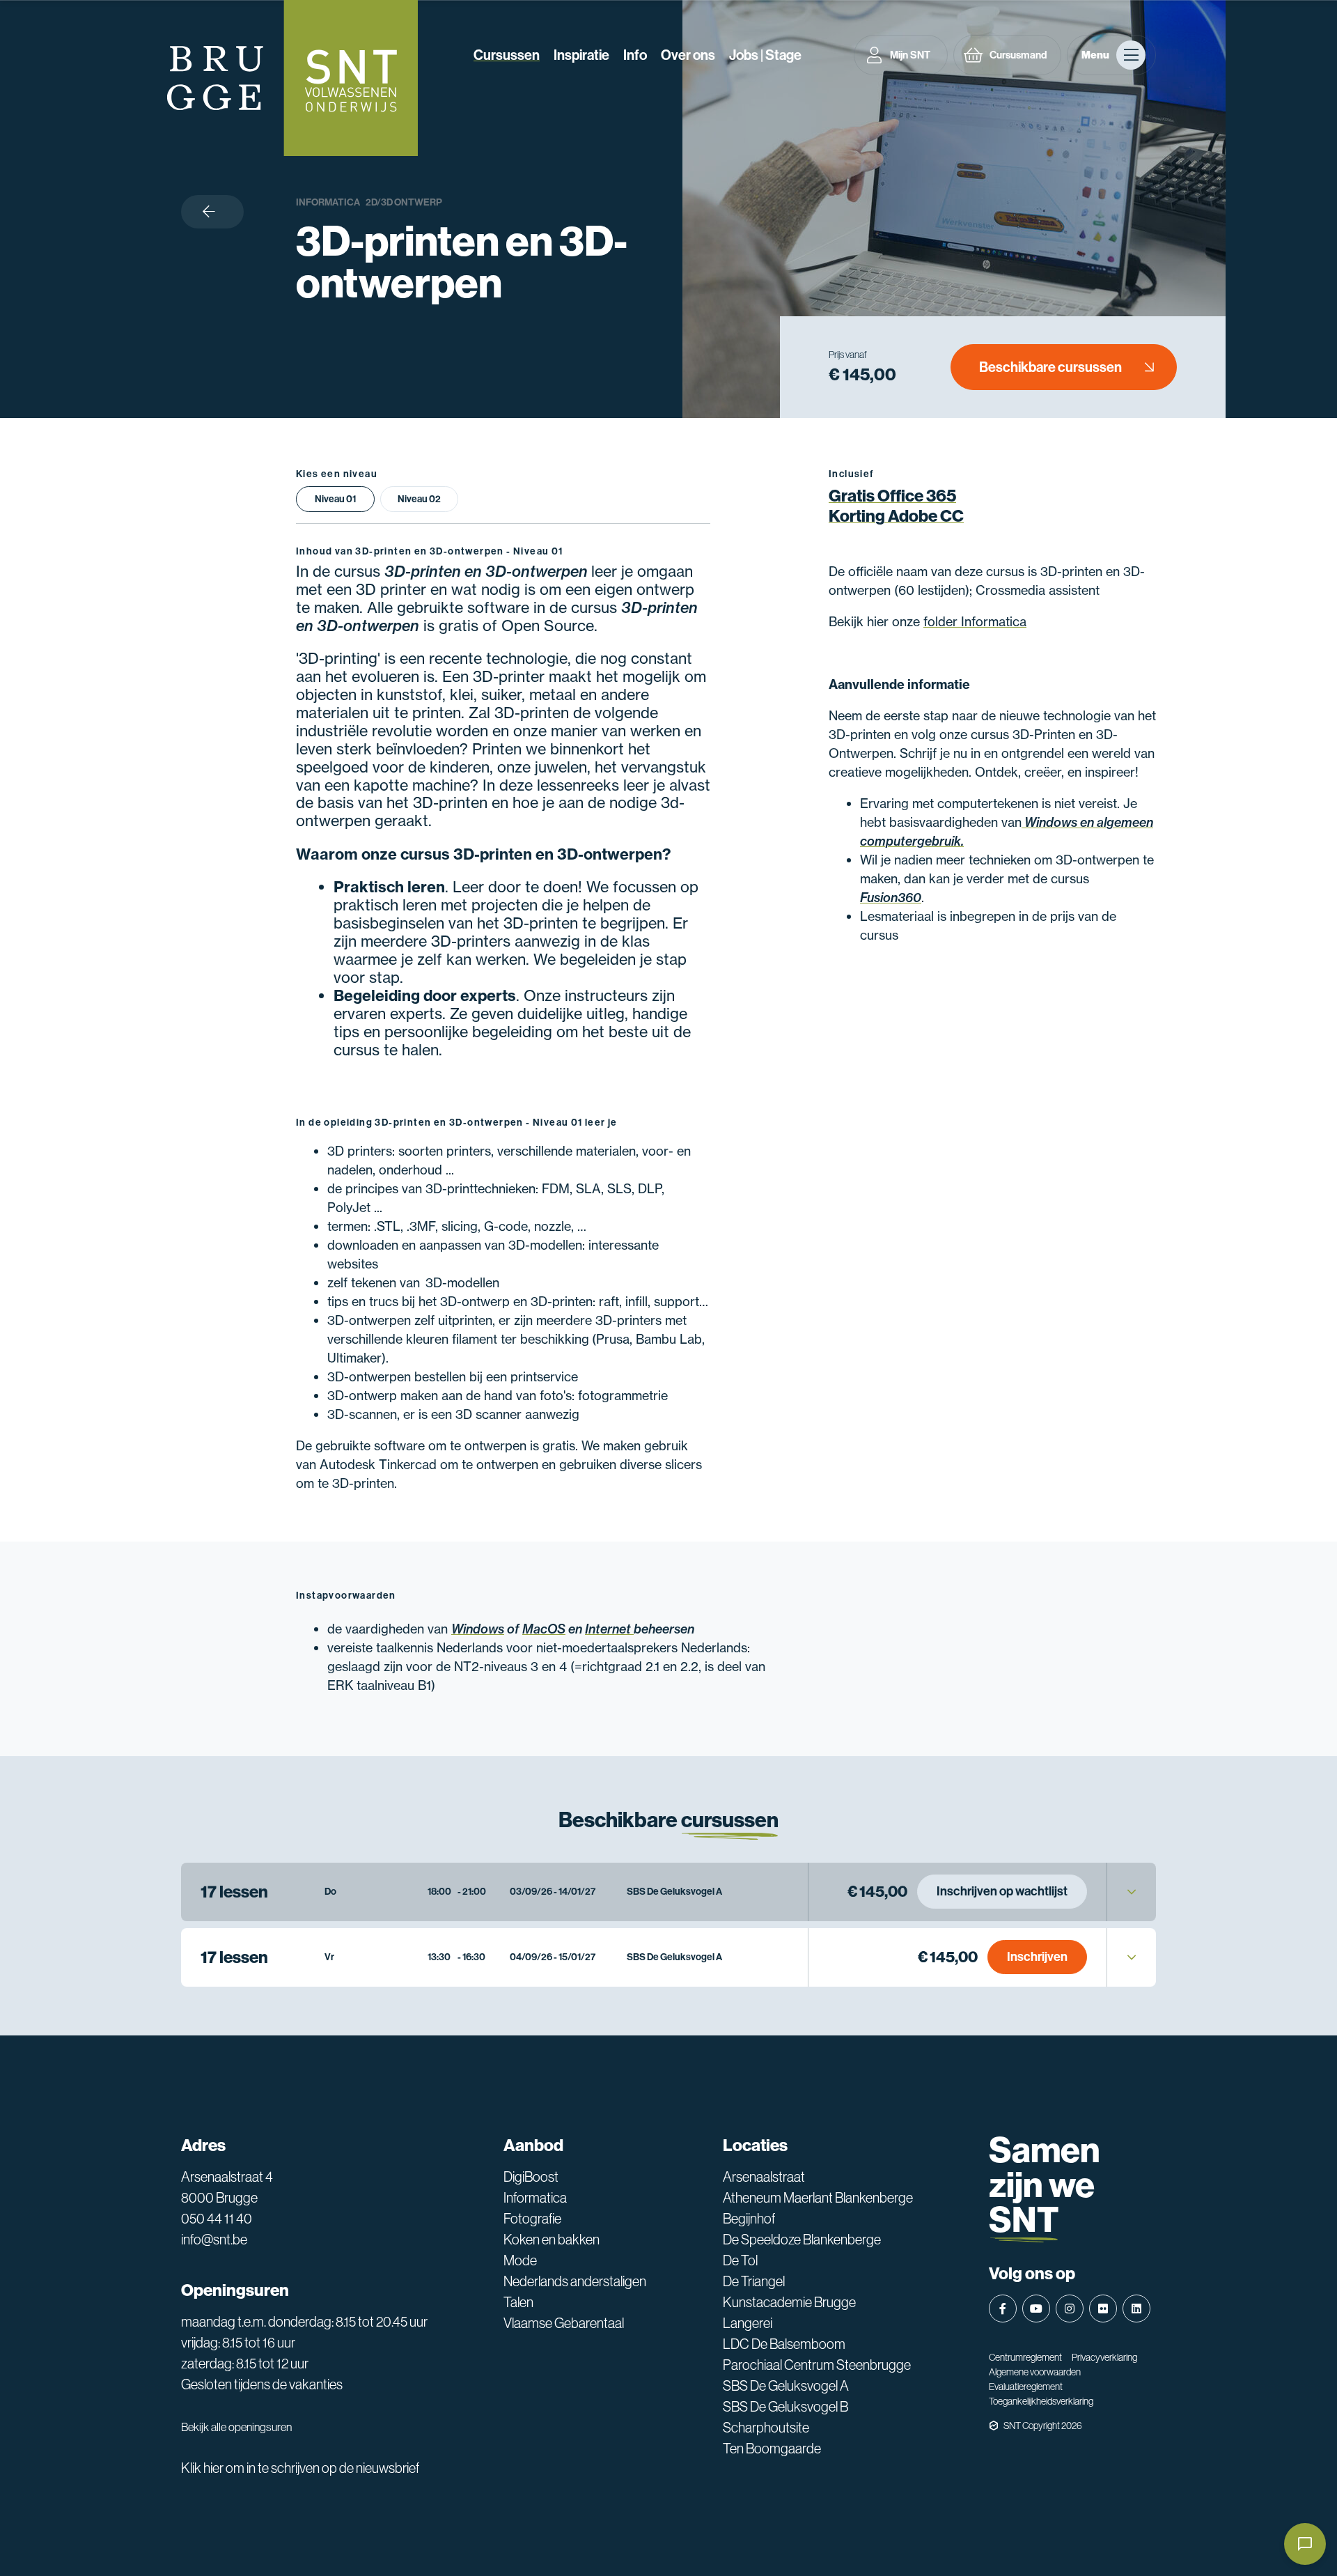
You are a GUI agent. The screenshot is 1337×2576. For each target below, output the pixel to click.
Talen (518, 2302)
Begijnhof (749, 2219)
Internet (609, 1629)
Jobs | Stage (765, 55)
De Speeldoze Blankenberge (802, 2240)
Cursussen (507, 55)
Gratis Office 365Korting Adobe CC (896, 506)
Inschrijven (1037, 1957)
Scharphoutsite (766, 2428)
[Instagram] (1070, 2309)
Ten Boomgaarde (772, 2449)
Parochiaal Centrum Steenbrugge (817, 2365)
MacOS (544, 1629)
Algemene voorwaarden (1035, 2372)
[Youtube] (1036, 2309)
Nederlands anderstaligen (575, 2281)
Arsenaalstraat (764, 2177)
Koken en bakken (552, 2240)
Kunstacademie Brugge (789, 2302)
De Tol (740, 2260)
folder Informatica (975, 621)
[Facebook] (1003, 2309)
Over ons (688, 55)
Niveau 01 (335, 499)
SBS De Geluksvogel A (786, 2386)
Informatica (328, 202)
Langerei (748, 2323)
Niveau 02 (419, 499)
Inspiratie (581, 55)
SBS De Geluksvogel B (785, 2407)
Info (635, 55)
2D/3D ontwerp (404, 202)
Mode (520, 2260)
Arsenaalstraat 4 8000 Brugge (227, 2187)
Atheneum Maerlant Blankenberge (818, 2198)
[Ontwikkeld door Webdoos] (994, 2426)
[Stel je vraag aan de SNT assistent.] (1305, 2544)
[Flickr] (1103, 2309)
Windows (478, 1629)
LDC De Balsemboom (784, 2344)
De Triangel (754, 2281)
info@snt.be (214, 2240)
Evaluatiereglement (1026, 2387)
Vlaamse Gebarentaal (564, 2323)
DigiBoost (531, 2177)
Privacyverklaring (1104, 2357)
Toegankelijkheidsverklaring (1041, 2401)
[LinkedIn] (1136, 2309)
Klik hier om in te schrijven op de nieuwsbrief (300, 2468)
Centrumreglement (1025, 2357)
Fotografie (532, 2219)
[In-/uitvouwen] (1132, 1892)
